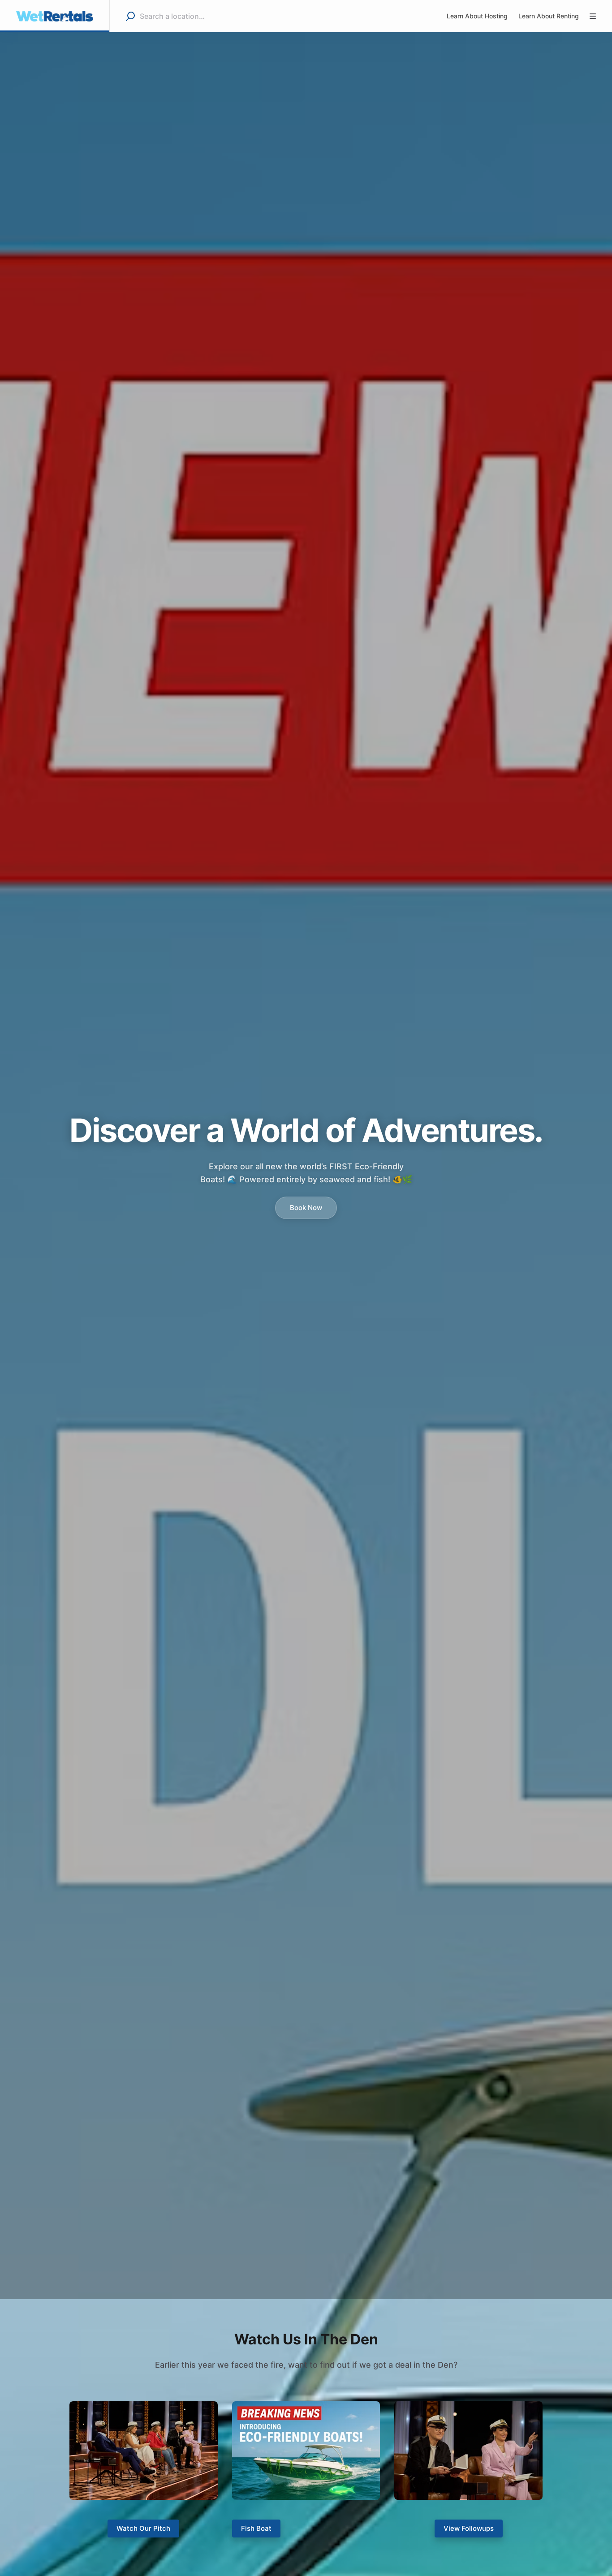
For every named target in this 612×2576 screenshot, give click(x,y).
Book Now (306, 1208)
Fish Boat (256, 2528)
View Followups (469, 2528)
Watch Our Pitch (143, 2528)
